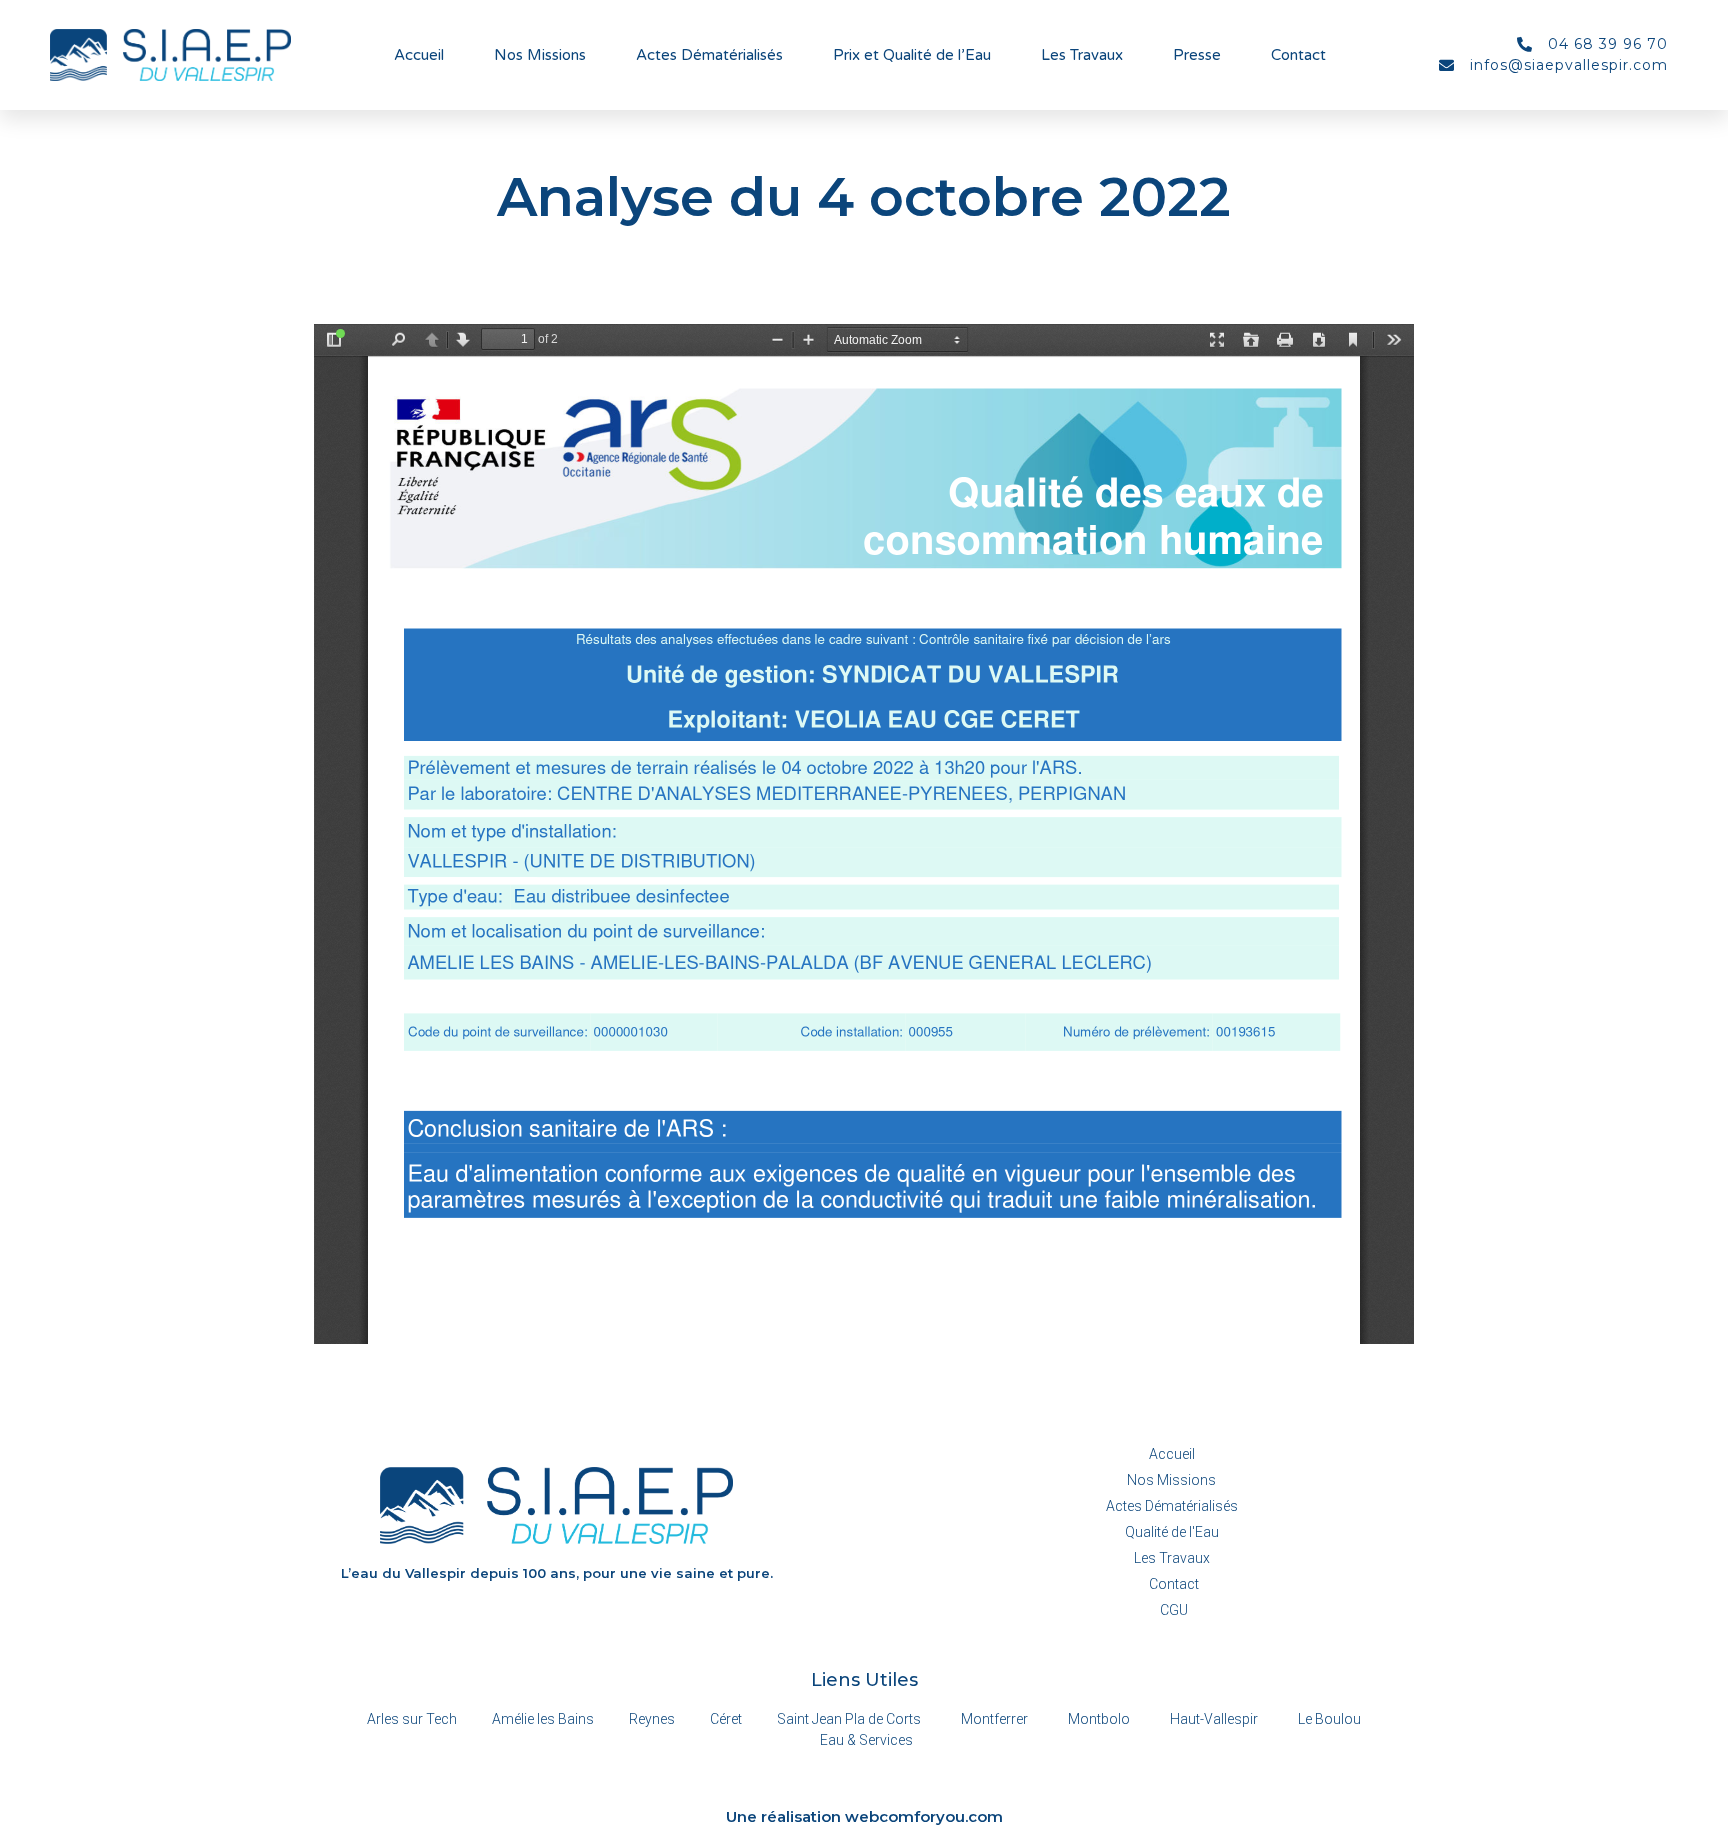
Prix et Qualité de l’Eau (912, 55)
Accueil (419, 55)
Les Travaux (1082, 55)
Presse (1197, 55)
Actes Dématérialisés (709, 55)
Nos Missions (540, 55)
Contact (1298, 55)
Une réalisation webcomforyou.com (864, 1816)
